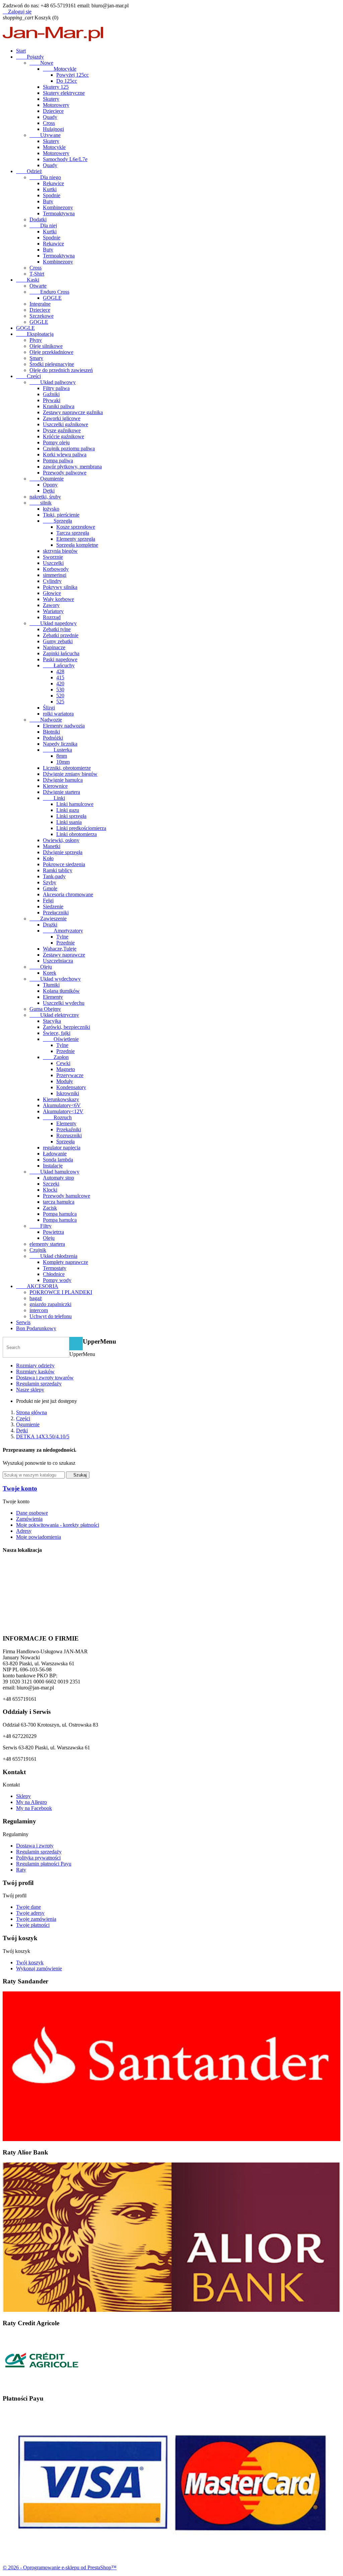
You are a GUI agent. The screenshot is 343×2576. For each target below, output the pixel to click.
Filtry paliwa (56, 388)
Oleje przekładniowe (51, 352)
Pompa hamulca (60, 1214)
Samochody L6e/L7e (65, 159)
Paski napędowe (60, 659)
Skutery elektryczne (64, 93)
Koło (48, 858)
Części (28, 376)
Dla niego (45, 177)
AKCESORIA (37, 1286)
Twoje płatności (33, 1925)
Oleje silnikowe (46, 346)
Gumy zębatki (58, 641)
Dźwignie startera (61, 792)
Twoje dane (28, 1907)
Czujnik (38, 1250)
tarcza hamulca (59, 1202)
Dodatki (38, 219)
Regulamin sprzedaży (39, 1384)
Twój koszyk (30, 1962)
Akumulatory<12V (63, 1111)
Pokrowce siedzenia (64, 864)
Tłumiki (51, 985)
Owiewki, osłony (61, 840)
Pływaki (52, 400)
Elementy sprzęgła (76, 539)
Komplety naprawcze (65, 1262)
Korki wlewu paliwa (65, 454)
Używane (45, 135)
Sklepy (23, 1796)
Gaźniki (51, 394)
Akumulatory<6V (62, 1105)
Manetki (52, 846)
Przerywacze (70, 1075)
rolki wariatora (58, 714)
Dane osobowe (32, 1513)
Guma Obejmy (45, 1009)
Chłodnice (54, 1274)
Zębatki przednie (61, 635)
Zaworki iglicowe (62, 418)
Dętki (49, 491)
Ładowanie (55, 1154)
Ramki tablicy (58, 870)
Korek (50, 973)
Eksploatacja (35, 334)
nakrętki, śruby (45, 497)
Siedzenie (53, 906)
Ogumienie (47, 479)
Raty (21, 1870)
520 (60, 696)
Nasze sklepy (30, 1390)
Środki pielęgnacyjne (52, 364)
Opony (50, 485)
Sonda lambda (58, 1160)
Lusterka (57, 750)
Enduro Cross (49, 292)
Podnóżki (53, 738)
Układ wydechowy (55, 979)
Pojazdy (30, 57)
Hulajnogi (53, 129)
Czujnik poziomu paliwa (69, 448)
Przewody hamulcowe (66, 1196)
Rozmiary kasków (35, 1372)
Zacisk (50, 1208)
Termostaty (55, 1268)
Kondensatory (71, 1087)
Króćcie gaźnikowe (63, 436)
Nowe (41, 63)
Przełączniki (56, 913)
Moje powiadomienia (39, 1537)
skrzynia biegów (60, 551)
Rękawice (53, 183)
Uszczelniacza (58, 961)
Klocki (50, 1190)
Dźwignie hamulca (63, 780)
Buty (48, 201)
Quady (50, 117)
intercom (39, 1310)
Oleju (41, 967)
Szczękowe (42, 316)
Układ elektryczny (54, 1015)
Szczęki (51, 1184)
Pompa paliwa (58, 461)
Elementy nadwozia (64, 726)
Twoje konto (20, 1488)
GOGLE (52, 298)
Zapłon (56, 1057)
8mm (62, 756)
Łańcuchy (59, 665)
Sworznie (53, 557)
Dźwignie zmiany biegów (70, 774)
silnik (41, 503)
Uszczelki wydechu (64, 1003)
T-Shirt (37, 274)
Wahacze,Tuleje (60, 949)
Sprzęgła (57, 521)
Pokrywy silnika (60, 587)
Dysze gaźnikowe (62, 430)
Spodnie (52, 195)
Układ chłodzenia (53, 1256)
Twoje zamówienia (36, 1919)
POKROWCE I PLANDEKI (61, 1292)
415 (60, 677)
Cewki (63, 1063)
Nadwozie (46, 720)
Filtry (41, 1226)
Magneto (66, 1069)
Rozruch (57, 1117)
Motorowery (56, 105)
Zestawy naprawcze (64, 955)
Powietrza (53, 1232)
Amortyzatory (63, 931)
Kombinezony (58, 207)
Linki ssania (69, 822)
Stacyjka (52, 1021)
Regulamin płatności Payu (44, 1864)
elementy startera (47, 1244)
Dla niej (43, 225)
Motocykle (60, 69)
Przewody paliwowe (65, 473)
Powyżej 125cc (73, 75)
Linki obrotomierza (77, 834)
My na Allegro (31, 1802)
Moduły (65, 1081)
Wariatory (53, 611)
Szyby (50, 882)
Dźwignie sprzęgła (63, 852)
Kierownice (55, 786)
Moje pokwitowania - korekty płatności (58, 1525)
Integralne (40, 304)
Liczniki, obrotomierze (67, 768)
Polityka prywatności (38, 1858)
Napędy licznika (60, 744)
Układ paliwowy (53, 382)
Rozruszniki (69, 1135)
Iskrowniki (68, 1093)
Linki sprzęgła (71, 816)
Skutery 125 (56, 87)
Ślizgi (49, 708)
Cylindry (52, 581)
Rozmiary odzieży (35, 1366)
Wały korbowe (58, 599)
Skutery (51, 99)
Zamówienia (29, 1519)
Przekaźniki (69, 1129)
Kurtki (50, 189)
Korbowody (56, 569)
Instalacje (53, 1166)
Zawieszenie (48, 919)
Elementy (53, 997)
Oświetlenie (61, 1039)
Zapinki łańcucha (61, 653)
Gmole (50, 888)
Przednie (65, 943)
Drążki (50, 925)
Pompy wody (57, 1280)
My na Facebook (34, 1808)
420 (60, 684)
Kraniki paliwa (59, 406)
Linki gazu (68, 810)
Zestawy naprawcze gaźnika (73, 412)
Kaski (28, 280)
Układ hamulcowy (54, 1172)
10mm (63, 762)
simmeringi (55, 575)
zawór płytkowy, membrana (72, 467)
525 (60, 702)
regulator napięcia (62, 1148)
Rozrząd (52, 617)
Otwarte (38, 286)
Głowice (52, 593)
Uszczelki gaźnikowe (65, 424)
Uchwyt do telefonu (51, 1316)
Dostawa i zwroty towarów (45, 1378)
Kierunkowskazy (61, 1099)
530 (60, 690)
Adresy (24, 1531)
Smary (36, 358)
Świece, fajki (57, 1033)
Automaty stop (58, 1178)
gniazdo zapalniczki (50, 1304)
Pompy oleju (56, 442)
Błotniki (51, 732)
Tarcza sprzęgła (73, 533)
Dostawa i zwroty (35, 1846)
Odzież (29, 171)
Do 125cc (67, 81)
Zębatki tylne (57, 629)
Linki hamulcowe (75, 804)
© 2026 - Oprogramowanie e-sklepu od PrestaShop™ (60, 2567)
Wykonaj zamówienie (39, 1968)
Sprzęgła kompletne (77, 545)
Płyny (36, 340)
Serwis (23, 1322)
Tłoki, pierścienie (61, 515)
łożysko (51, 509)
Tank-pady (54, 876)
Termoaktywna (59, 213)
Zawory (51, 605)
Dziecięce (53, 111)
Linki (54, 798)
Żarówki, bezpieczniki (66, 1027)
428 (60, 671)
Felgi (48, 900)
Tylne (62, 937)
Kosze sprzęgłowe (76, 527)
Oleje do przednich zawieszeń (61, 370)
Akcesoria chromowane (68, 894)
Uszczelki (53, 563)
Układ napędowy (53, 623)
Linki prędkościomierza (81, 828)
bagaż (36, 1298)
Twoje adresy (30, 1913)
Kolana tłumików (61, 991)
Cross (49, 123)
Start (21, 51)
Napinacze (54, 647)
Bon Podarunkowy (36, 1328)
